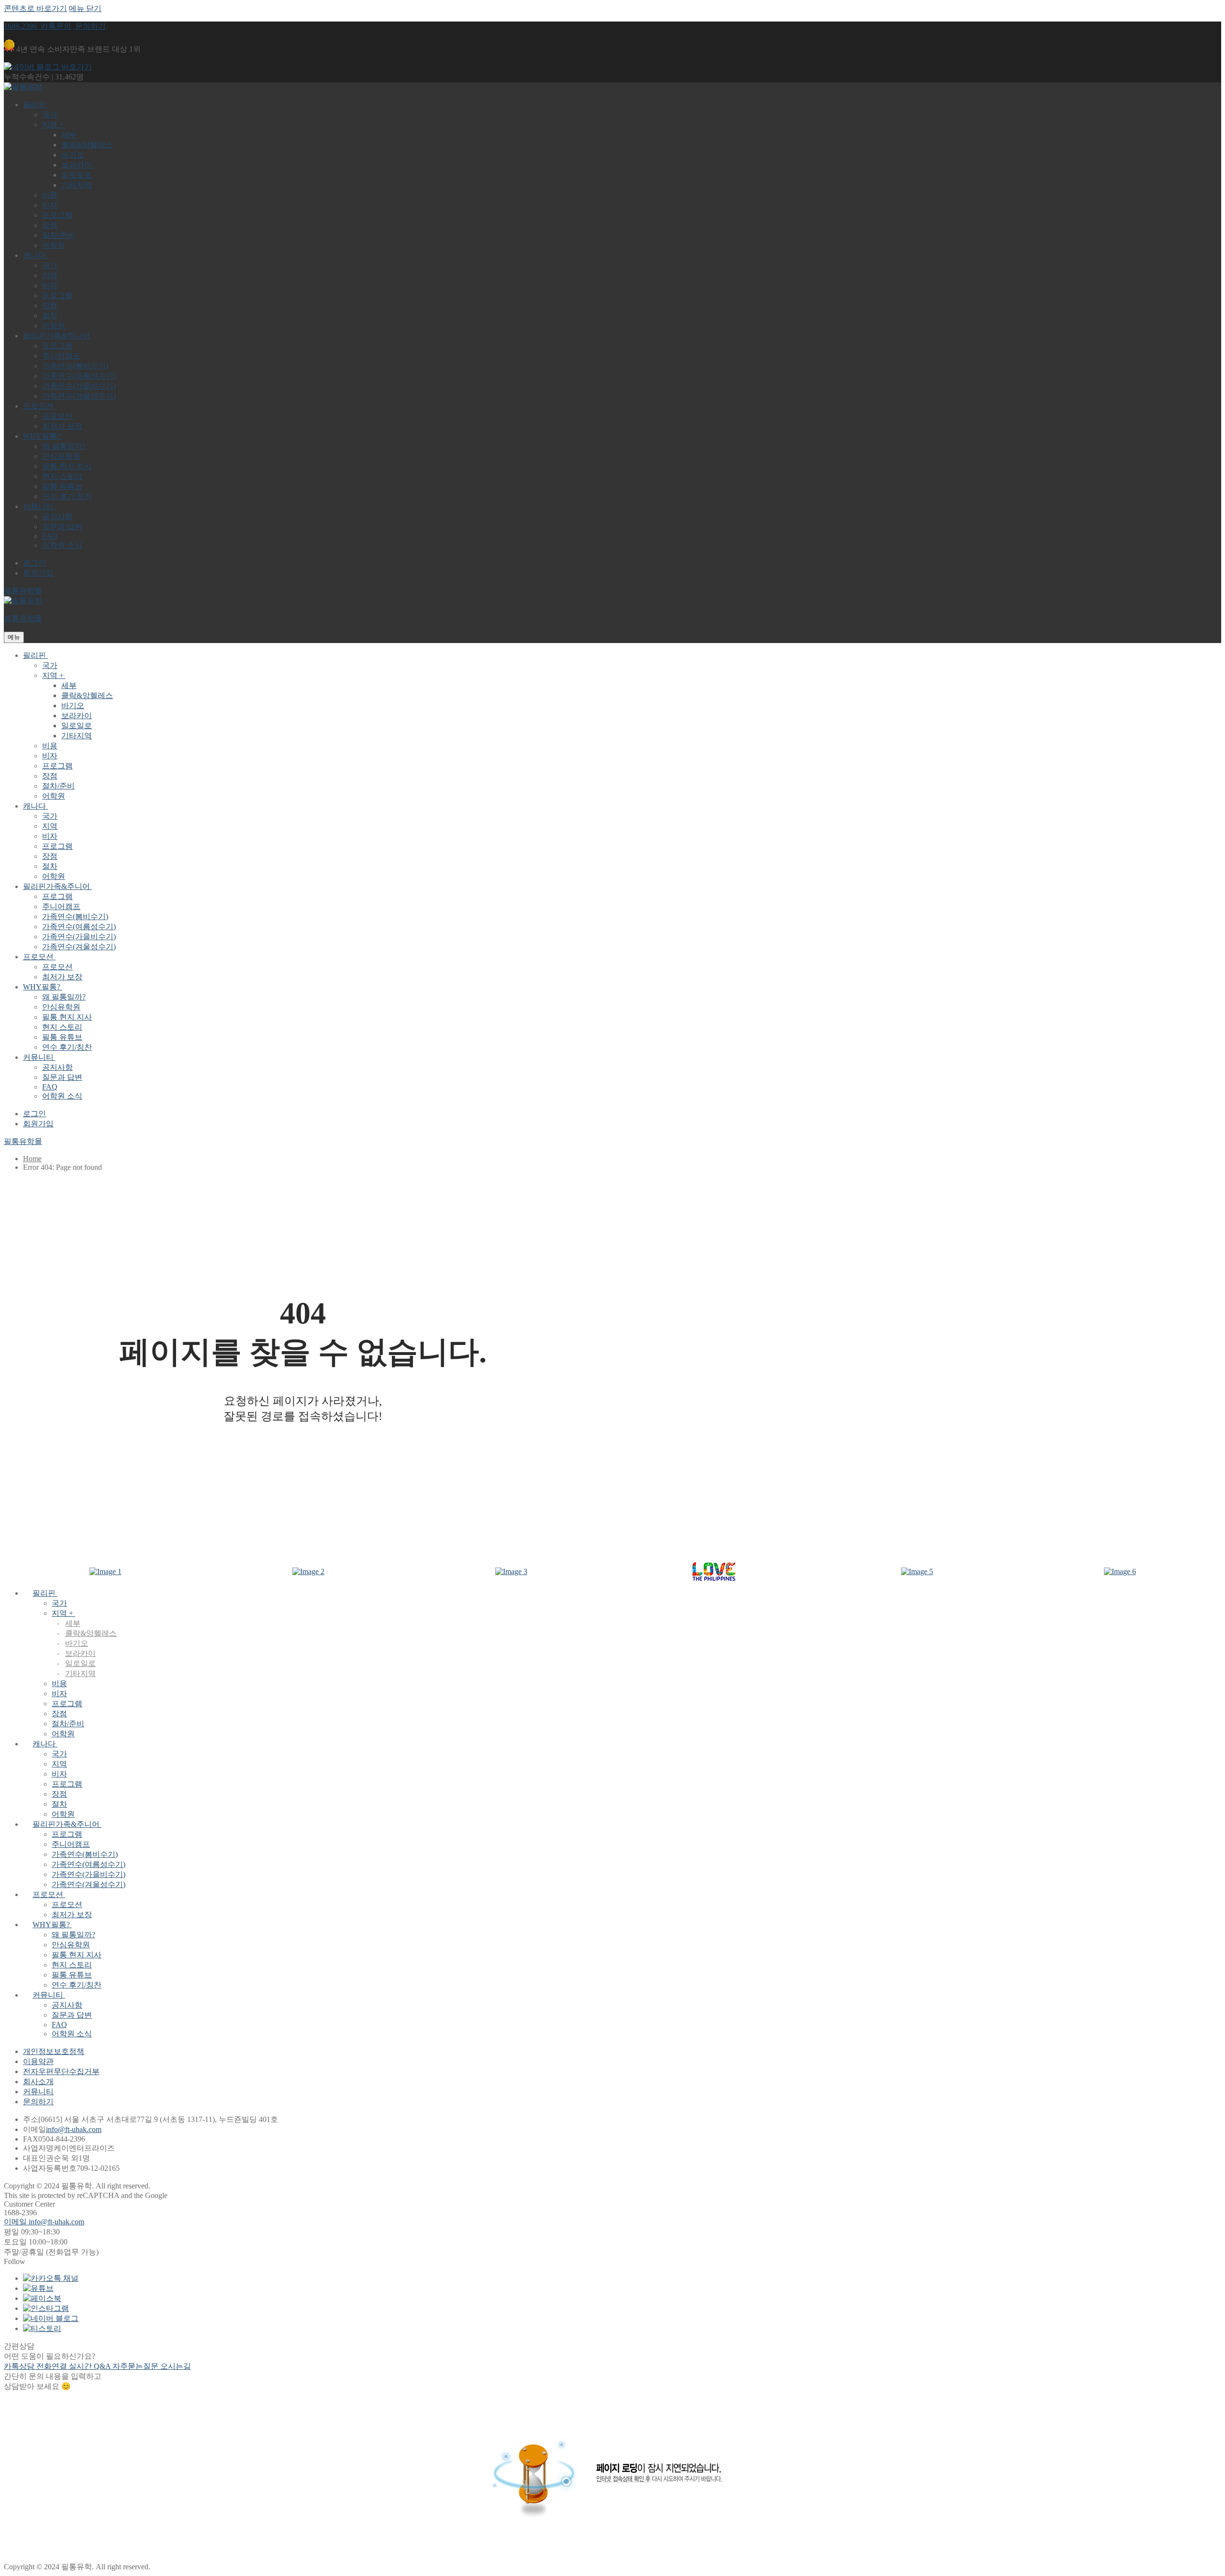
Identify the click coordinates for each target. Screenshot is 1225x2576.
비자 (59, 1693)
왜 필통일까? (73, 1935)
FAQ (59, 2025)
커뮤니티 (48, 1995)
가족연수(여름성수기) (89, 1864)
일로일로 (80, 1663)
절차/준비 (68, 1724)
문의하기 (89, 26)
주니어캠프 (71, 1844)
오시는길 (176, 2366)
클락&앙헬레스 (91, 1633)
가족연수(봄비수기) (85, 1854)
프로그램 (67, 1704)
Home (32, 1159)
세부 (73, 1623)
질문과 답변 (72, 2015)
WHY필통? (51, 1925)
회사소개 (38, 2082)
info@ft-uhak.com (74, 2129)
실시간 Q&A (91, 2366)
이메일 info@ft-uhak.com (44, 2222)
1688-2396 (21, 26)
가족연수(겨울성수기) (89, 1884)
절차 (59, 1804)
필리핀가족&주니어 (66, 1824)
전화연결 (53, 2366)
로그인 (34, 563)
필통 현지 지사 (77, 1955)
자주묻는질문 (136, 2366)
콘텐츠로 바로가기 (35, 8)
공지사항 (67, 2005)
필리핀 (44, 1593)
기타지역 (80, 1673)
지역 (59, 1764)
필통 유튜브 (72, 1975)
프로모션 (48, 1894)
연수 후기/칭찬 (77, 1985)
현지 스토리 (72, 1965)
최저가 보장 (72, 1915)
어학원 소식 (72, 2034)
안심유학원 (71, 1945)
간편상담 (19, 2346)
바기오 (77, 1643)
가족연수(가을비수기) (89, 1874)
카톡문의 (55, 26)
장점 (59, 1714)
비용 (59, 1683)
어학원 (63, 1734)
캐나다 (44, 1744)
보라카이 (80, 1653)
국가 (59, 1603)
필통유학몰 (23, 591)
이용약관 (38, 2061)
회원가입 (38, 573)
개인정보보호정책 (54, 2051)
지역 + (62, 1613)
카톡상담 (20, 2366)
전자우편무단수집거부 (61, 2071)
